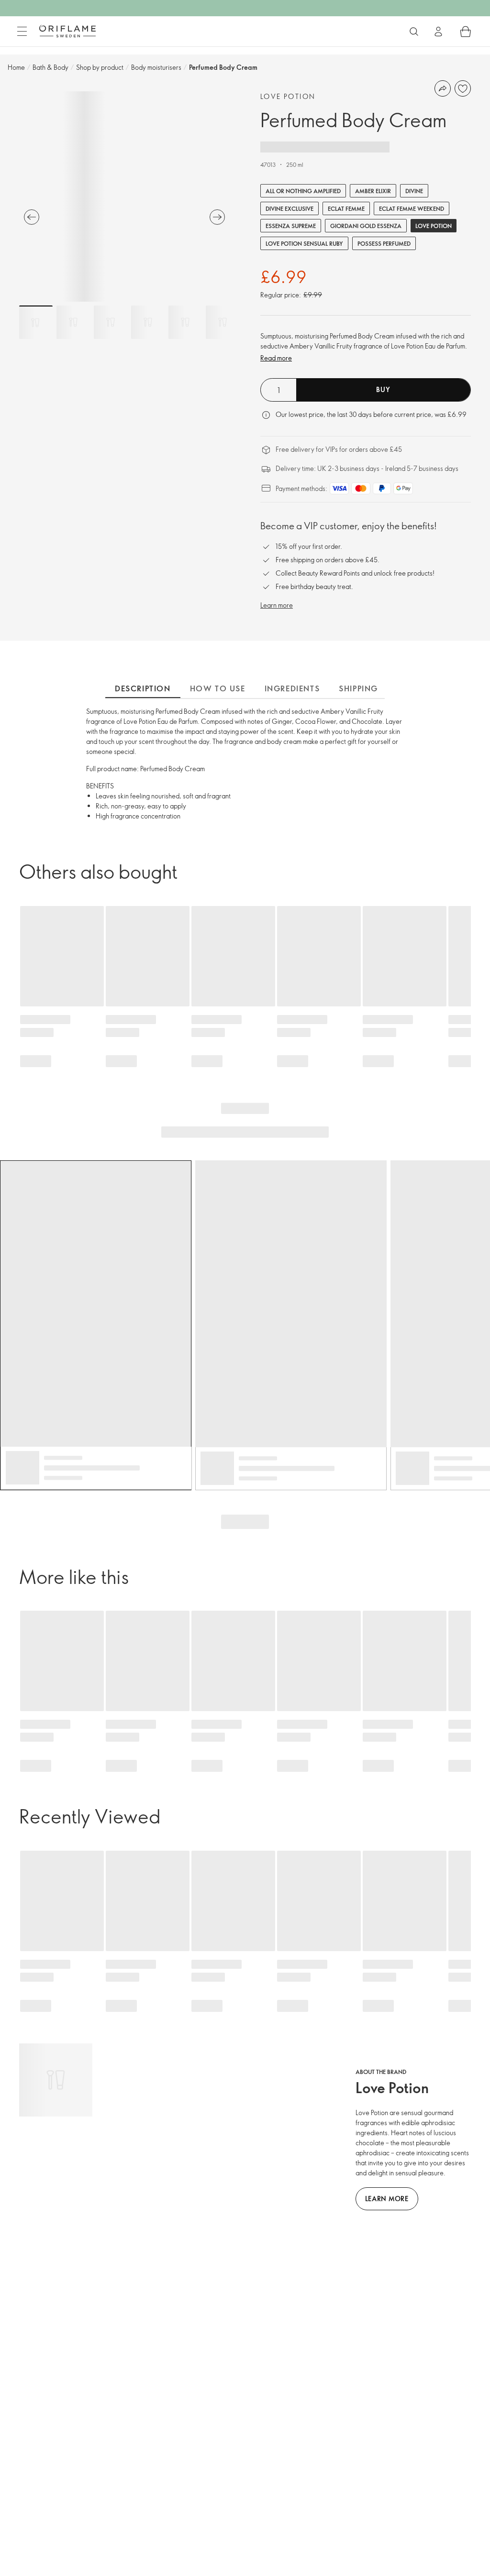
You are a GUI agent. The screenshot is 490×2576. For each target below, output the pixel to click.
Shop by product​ (100, 67)
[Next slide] (217, 217)
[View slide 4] (148, 322)
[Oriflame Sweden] (67, 31)
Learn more (277, 605)
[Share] (443, 88)
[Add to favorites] (463, 88)
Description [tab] (143, 688)
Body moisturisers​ (156, 67)
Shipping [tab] (358, 688)
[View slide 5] (185, 322)
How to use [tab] (218, 688)
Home (16, 67)
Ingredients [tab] (292, 688)
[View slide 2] (73, 322)
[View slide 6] (223, 322)
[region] (124, 196)
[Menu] (22, 32)
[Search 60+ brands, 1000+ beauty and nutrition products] (414, 32)
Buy (383, 389)
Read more (276, 358)
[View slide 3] (111, 322)
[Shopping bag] (466, 32)
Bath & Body (50, 67)
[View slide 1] (36, 322)
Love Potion (288, 96)
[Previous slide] (32, 217)
